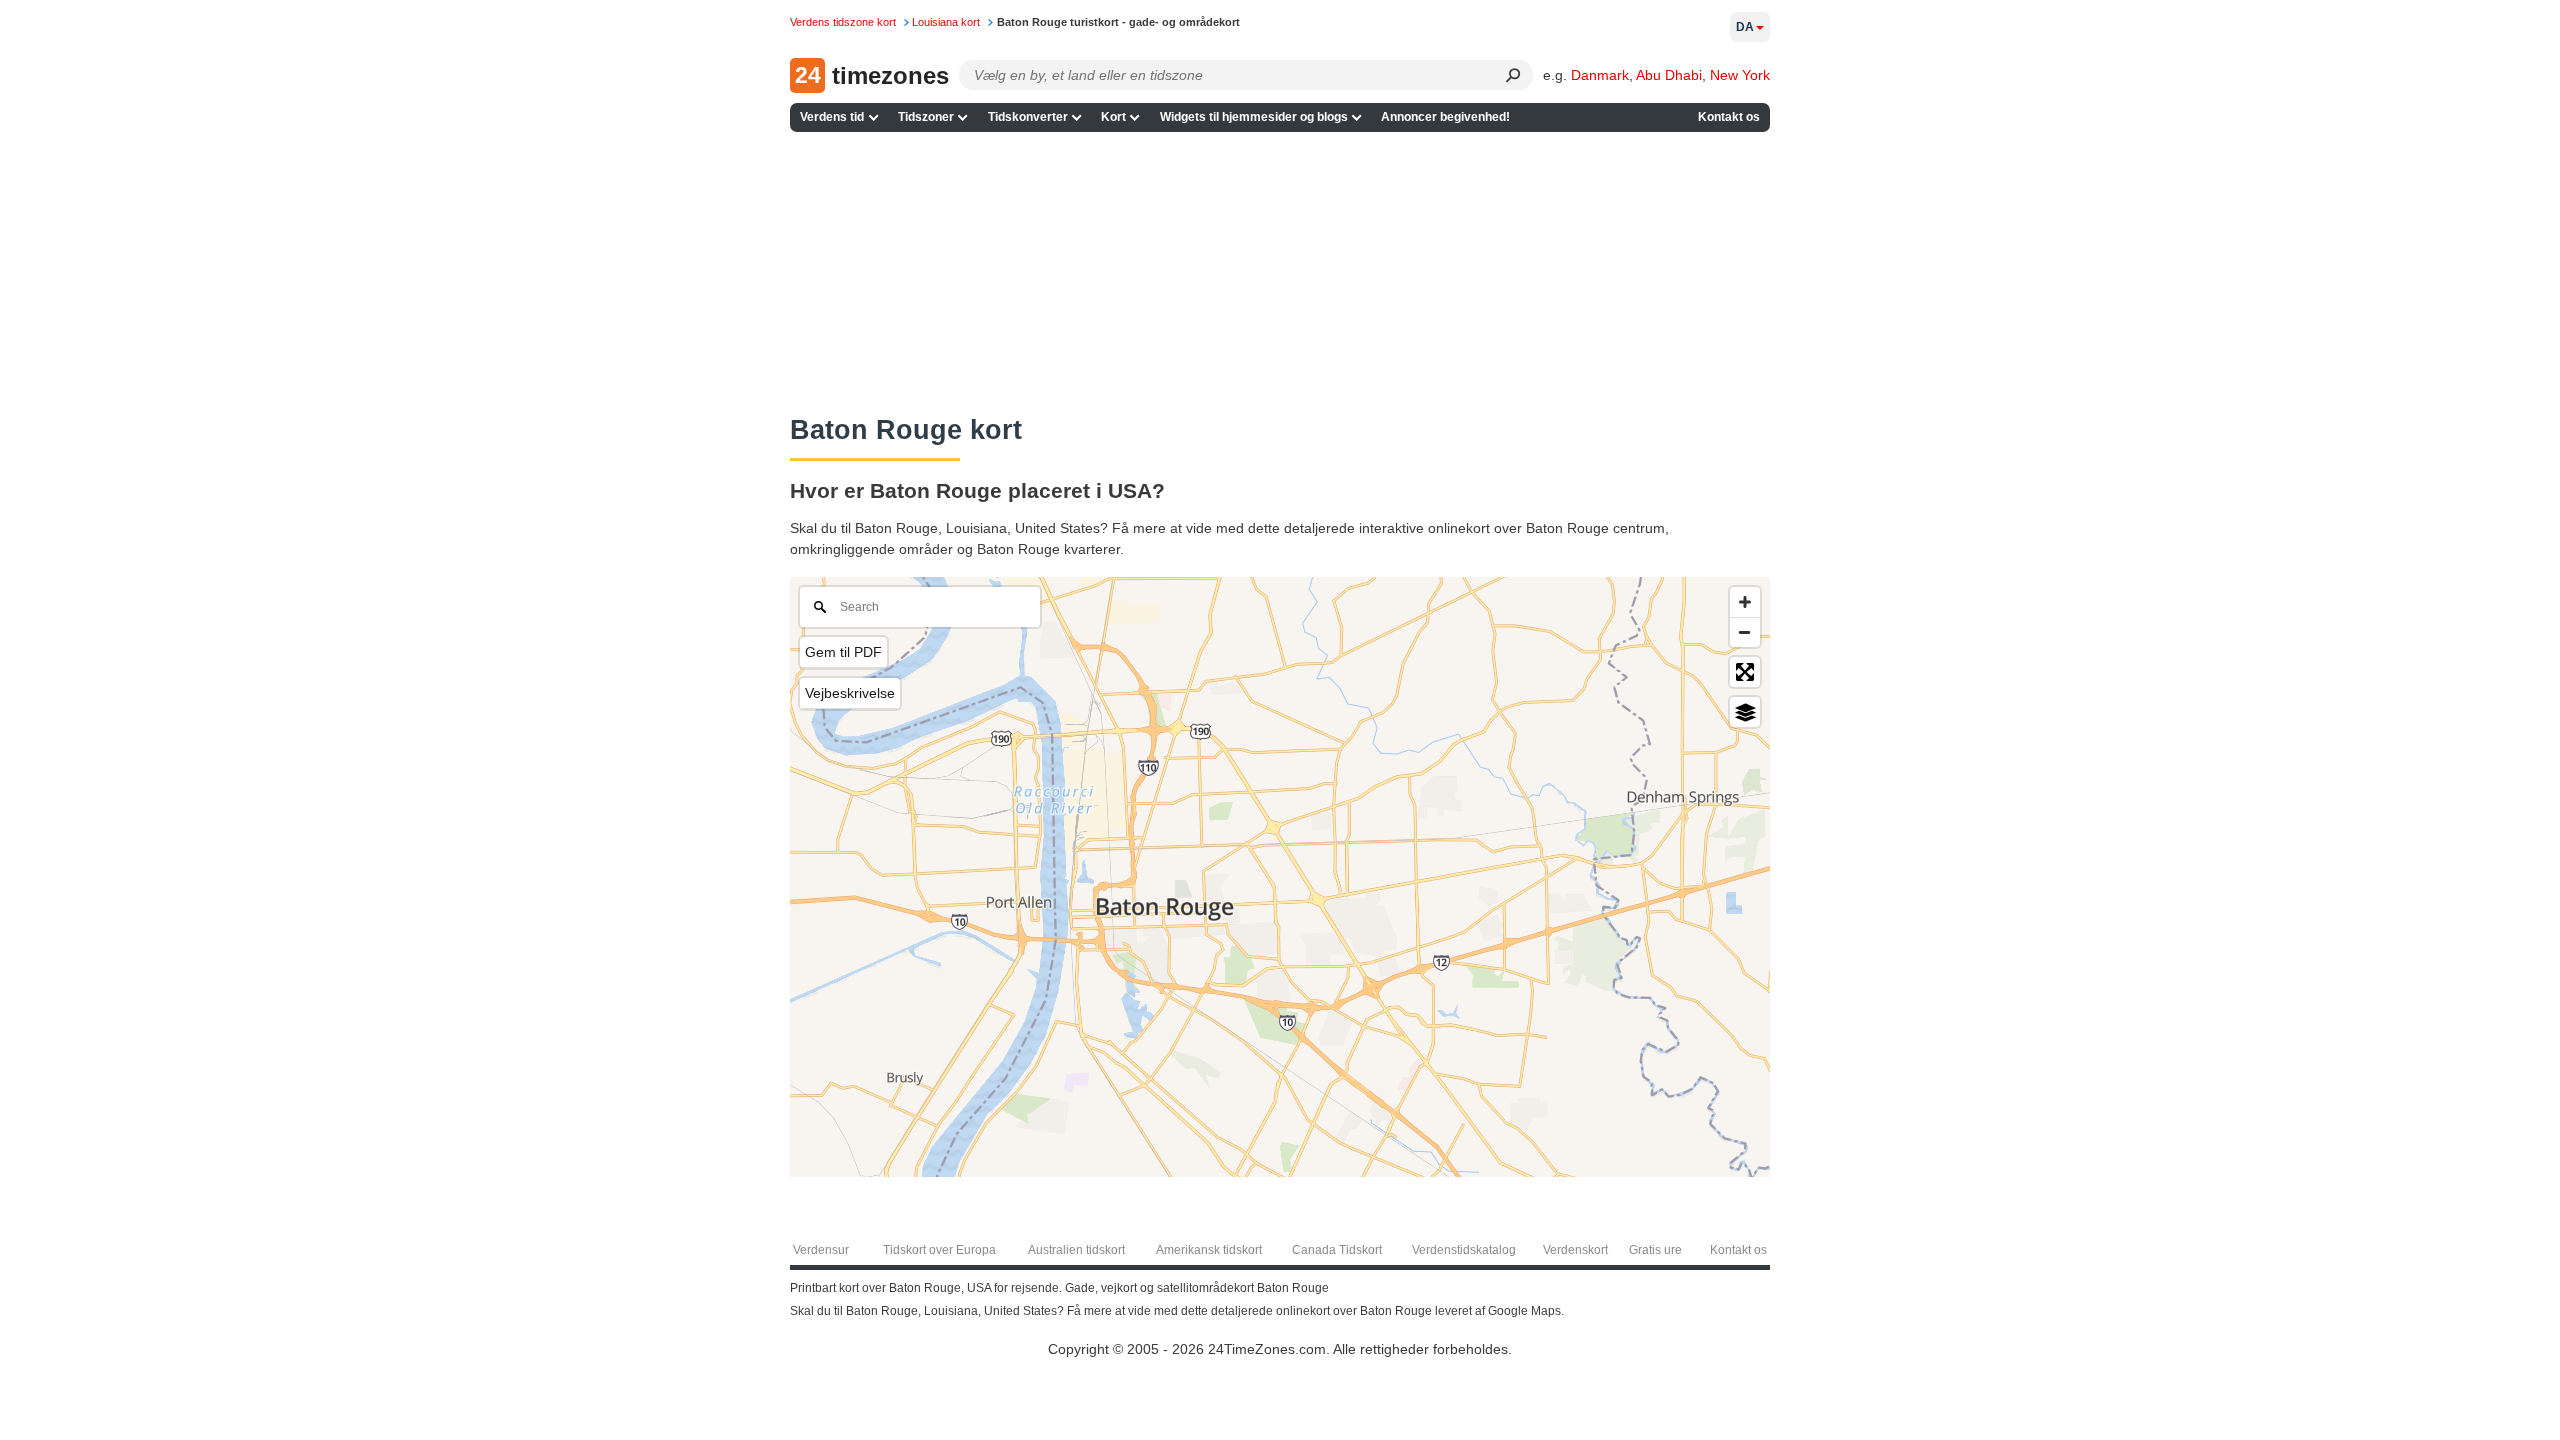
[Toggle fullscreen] (1745, 672)
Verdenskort (1575, 1250)
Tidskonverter (1028, 117)
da (1745, 27)
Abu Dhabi (1669, 75)
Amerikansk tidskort (1209, 1250)
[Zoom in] (1745, 602)
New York (1740, 75)
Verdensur (821, 1250)
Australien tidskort (1076, 1250)
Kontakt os (1729, 117)
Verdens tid (832, 117)
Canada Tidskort (1337, 1250)
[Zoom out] (1745, 632)
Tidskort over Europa (939, 1250)
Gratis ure (1655, 1250)
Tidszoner (926, 117)
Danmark (1600, 75)
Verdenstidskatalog (1464, 1250)
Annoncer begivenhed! (1445, 117)
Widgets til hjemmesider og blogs (1254, 117)
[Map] (1280, 877)
